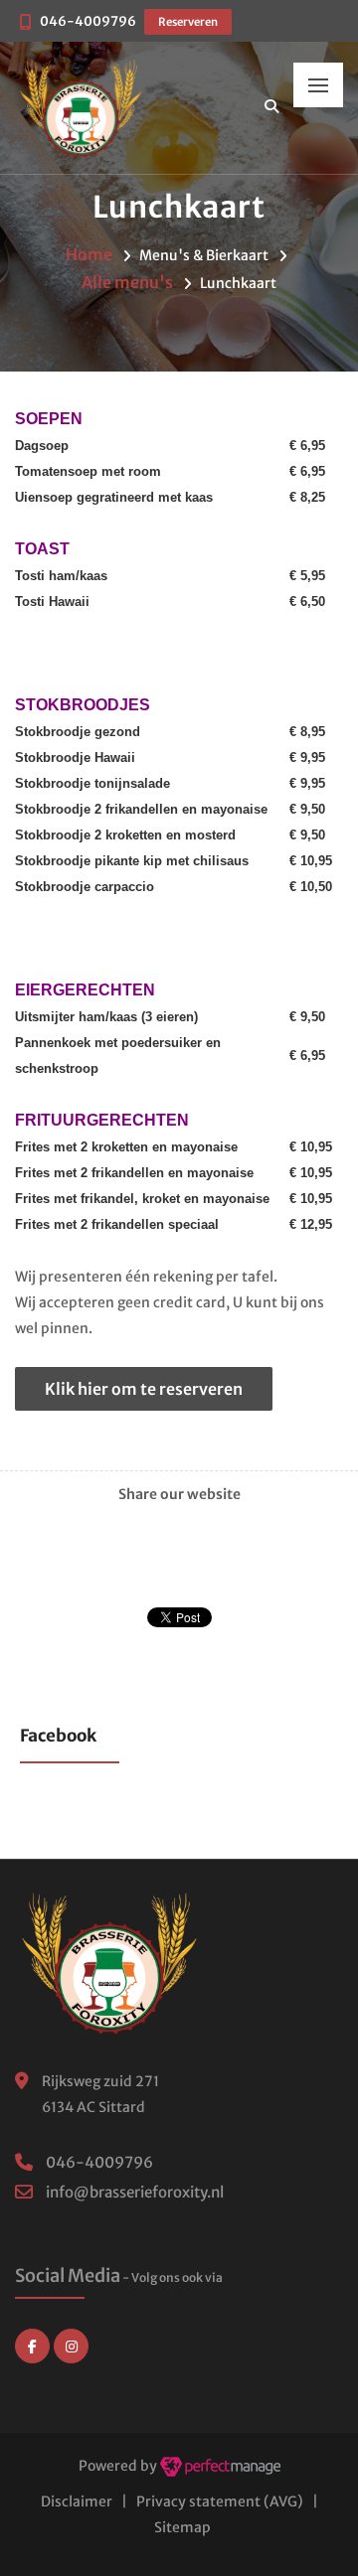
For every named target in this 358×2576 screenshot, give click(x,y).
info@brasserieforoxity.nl (135, 2192)
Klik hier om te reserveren (144, 1389)
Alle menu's (127, 282)
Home (89, 254)
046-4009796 (88, 21)
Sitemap (182, 2527)
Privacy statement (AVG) (220, 2501)
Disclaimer (77, 2501)
